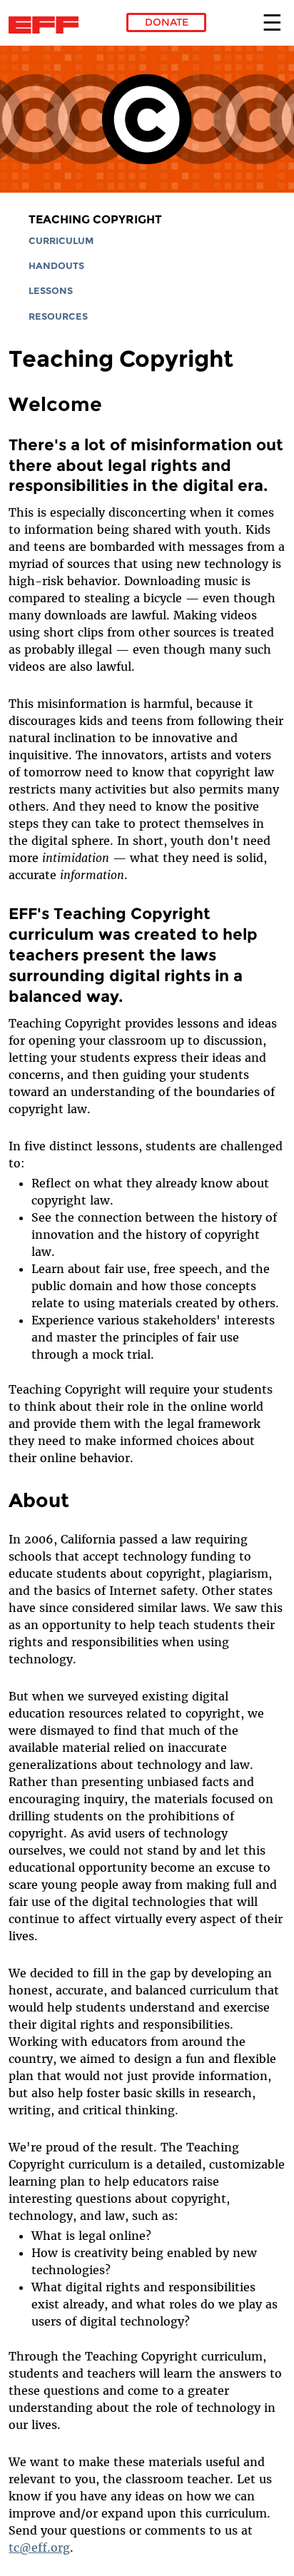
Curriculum (61, 241)
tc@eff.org (39, 2547)
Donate (167, 22)
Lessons (51, 291)
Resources (58, 316)
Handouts (56, 266)
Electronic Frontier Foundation (47, 25)
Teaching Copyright (95, 219)
